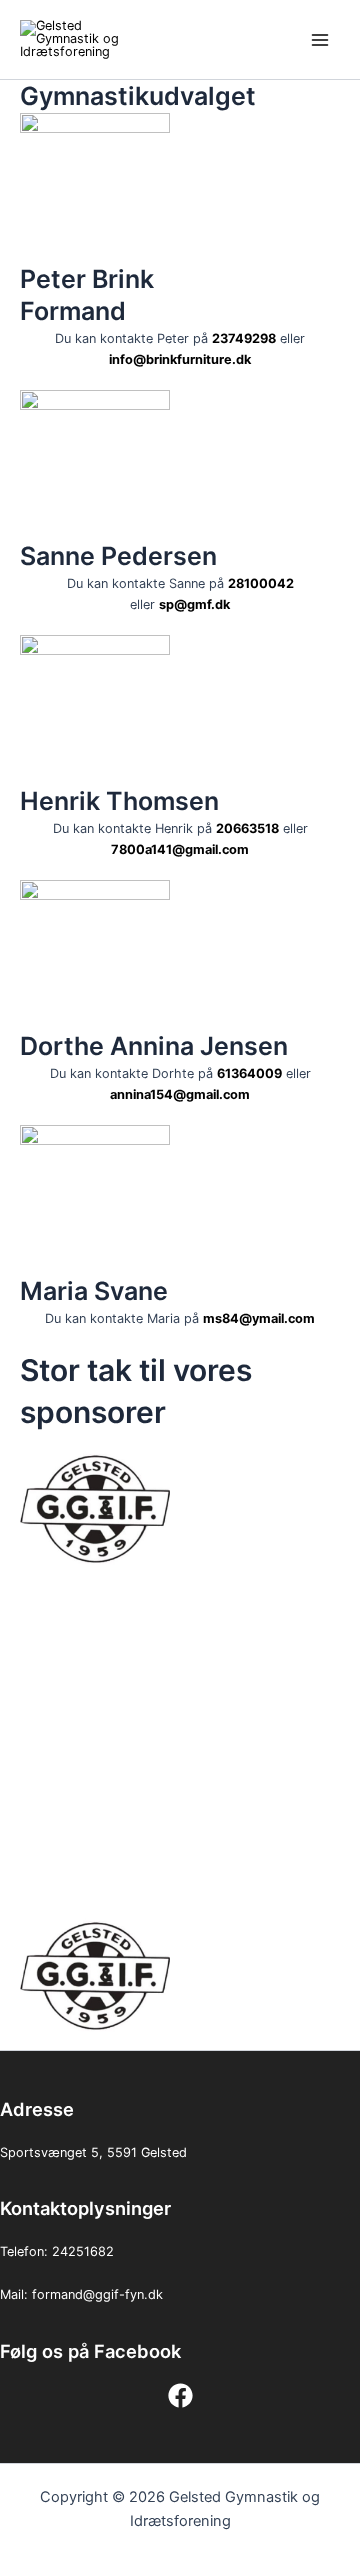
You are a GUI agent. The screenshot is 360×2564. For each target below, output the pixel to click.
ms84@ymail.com (259, 1318)
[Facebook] (180, 2395)
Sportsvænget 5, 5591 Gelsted (93, 2152)
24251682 (83, 2251)
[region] (180, 1741)
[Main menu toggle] (320, 39)
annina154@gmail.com (180, 1094)
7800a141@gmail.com (180, 849)
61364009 (249, 1073)
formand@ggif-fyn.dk (97, 2294)
